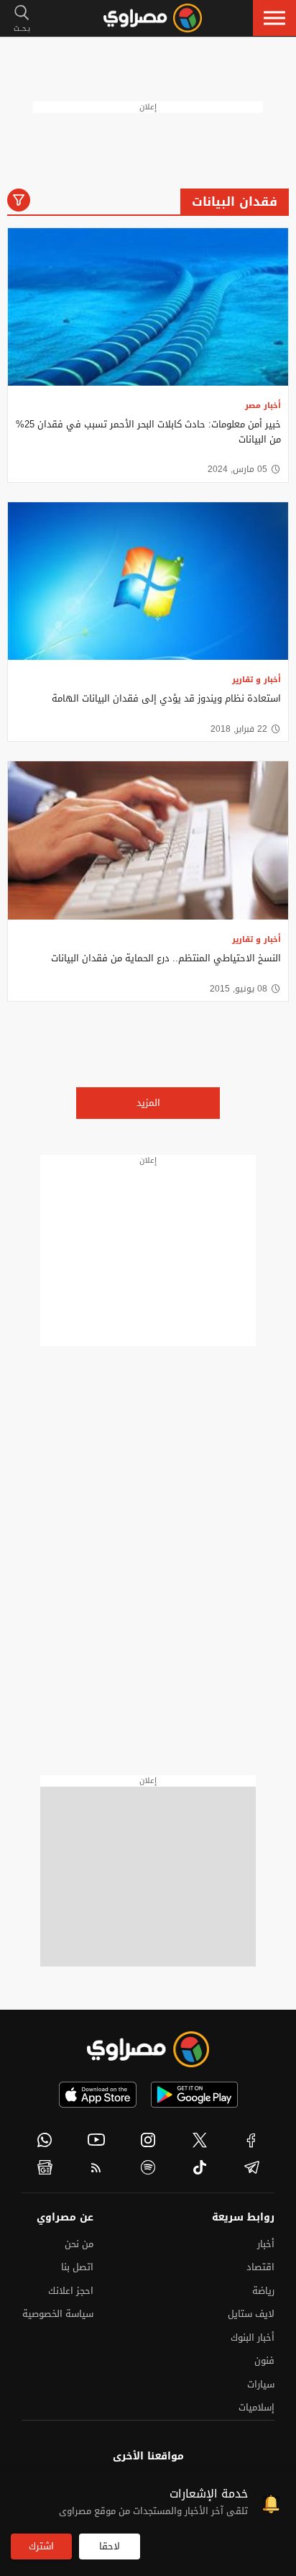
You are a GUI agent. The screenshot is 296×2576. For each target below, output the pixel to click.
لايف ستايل (251, 2314)
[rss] (96, 2167)
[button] (274, 18)
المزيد (148, 1103)
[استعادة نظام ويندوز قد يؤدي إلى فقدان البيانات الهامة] (148, 581)
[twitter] (200, 2140)
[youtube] (96, 2140)
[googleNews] (45, 2167)
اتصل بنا (77, 2267)
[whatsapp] (45, 2140)
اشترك (41, 2546)
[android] (194, 2095)
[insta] (148, 2140)
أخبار (266, 2244)
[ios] (98, 2095)
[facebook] (251, 2140)
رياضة (263, 2291)
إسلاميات (256, 2407)
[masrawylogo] (148, 2049)
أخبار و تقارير (256, 680)
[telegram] (251, 2167)
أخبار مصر (263, 405)
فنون (264, 2360)
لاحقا (110, 2546)
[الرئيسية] (153, 18)
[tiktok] (200, 2167)
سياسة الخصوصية (58, 2314)
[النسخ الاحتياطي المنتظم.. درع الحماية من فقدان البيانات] (148, 840)
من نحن (79, 2244)
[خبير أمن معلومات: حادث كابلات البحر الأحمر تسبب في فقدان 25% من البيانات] (148, 307)
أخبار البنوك (253, 2337)
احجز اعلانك (71, 2291)
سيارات (261, 2384)
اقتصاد (260, 2267)
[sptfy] (148, 2167)
